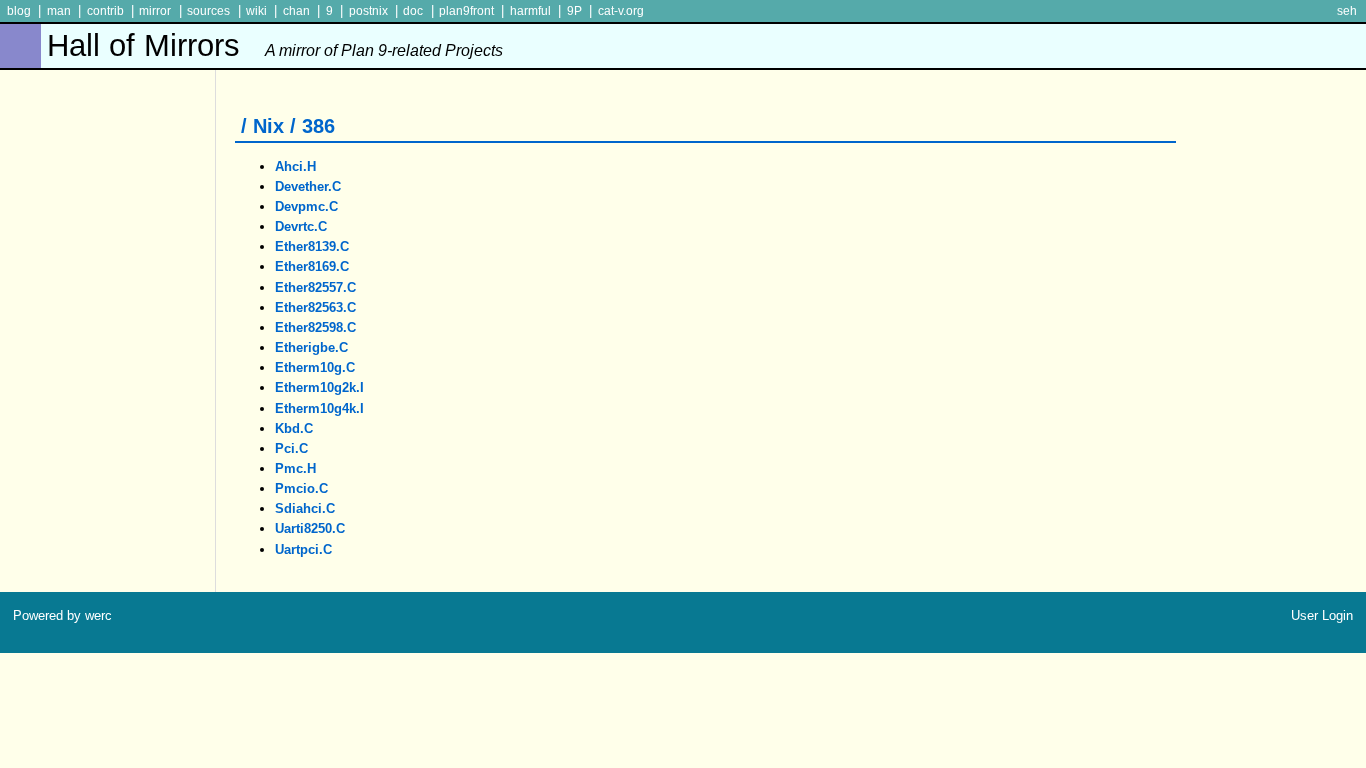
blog (19, 11)
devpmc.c (306, 206)
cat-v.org (621, 11)
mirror (155, 11)
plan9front (466, 11)
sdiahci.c (305, 508)
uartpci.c (303, 549)
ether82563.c (315, 307)
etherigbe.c (311, 347)
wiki (256, 11)
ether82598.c (315, 327)
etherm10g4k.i (319, 408)
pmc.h (295, 468)
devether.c (308, 186)
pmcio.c (301, 488)
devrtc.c (301, 226)
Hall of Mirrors (275, 45)
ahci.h (295, 166)
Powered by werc (62, 615)
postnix (368, 11)
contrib (105, 11)
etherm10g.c (315, 367)
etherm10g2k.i (319, 387)
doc (413, 11)
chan (296, 11)
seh (1347, 11)
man (59, 11)
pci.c (291, 448)
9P (574, 11)
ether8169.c (312, 266)
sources (208, 11)
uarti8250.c (310, 528)
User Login (1322, 615)
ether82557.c (315, 287)
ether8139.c (312, 246)
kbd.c (294, 428)
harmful (530, 11)
